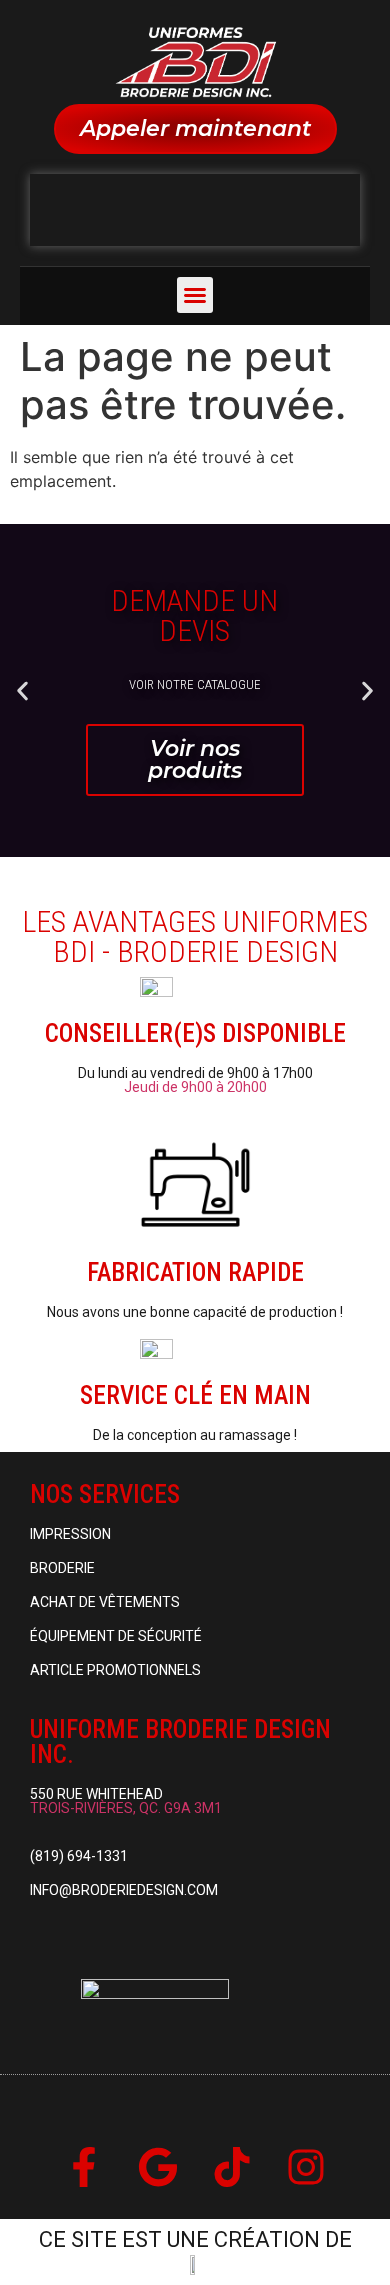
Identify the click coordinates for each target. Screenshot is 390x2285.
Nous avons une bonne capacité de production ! (195, 1312)
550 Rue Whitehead (96, 1794)
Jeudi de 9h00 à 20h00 (195, 1087)
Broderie (62, 1568)
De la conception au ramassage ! (195, 1435)
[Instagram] (306, 2167)
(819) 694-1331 (79, 1856)
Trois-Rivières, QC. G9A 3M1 (126, 1808)
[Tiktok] (232, 2167)
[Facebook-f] (84, 2167)
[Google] (158, 2167)
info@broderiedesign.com (124, 1890)
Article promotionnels (115, 1670)
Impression (70, 1534)
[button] (195, 295)
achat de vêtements (105, 1602)
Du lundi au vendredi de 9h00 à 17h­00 (195, 1073)
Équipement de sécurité (116, 1636)
